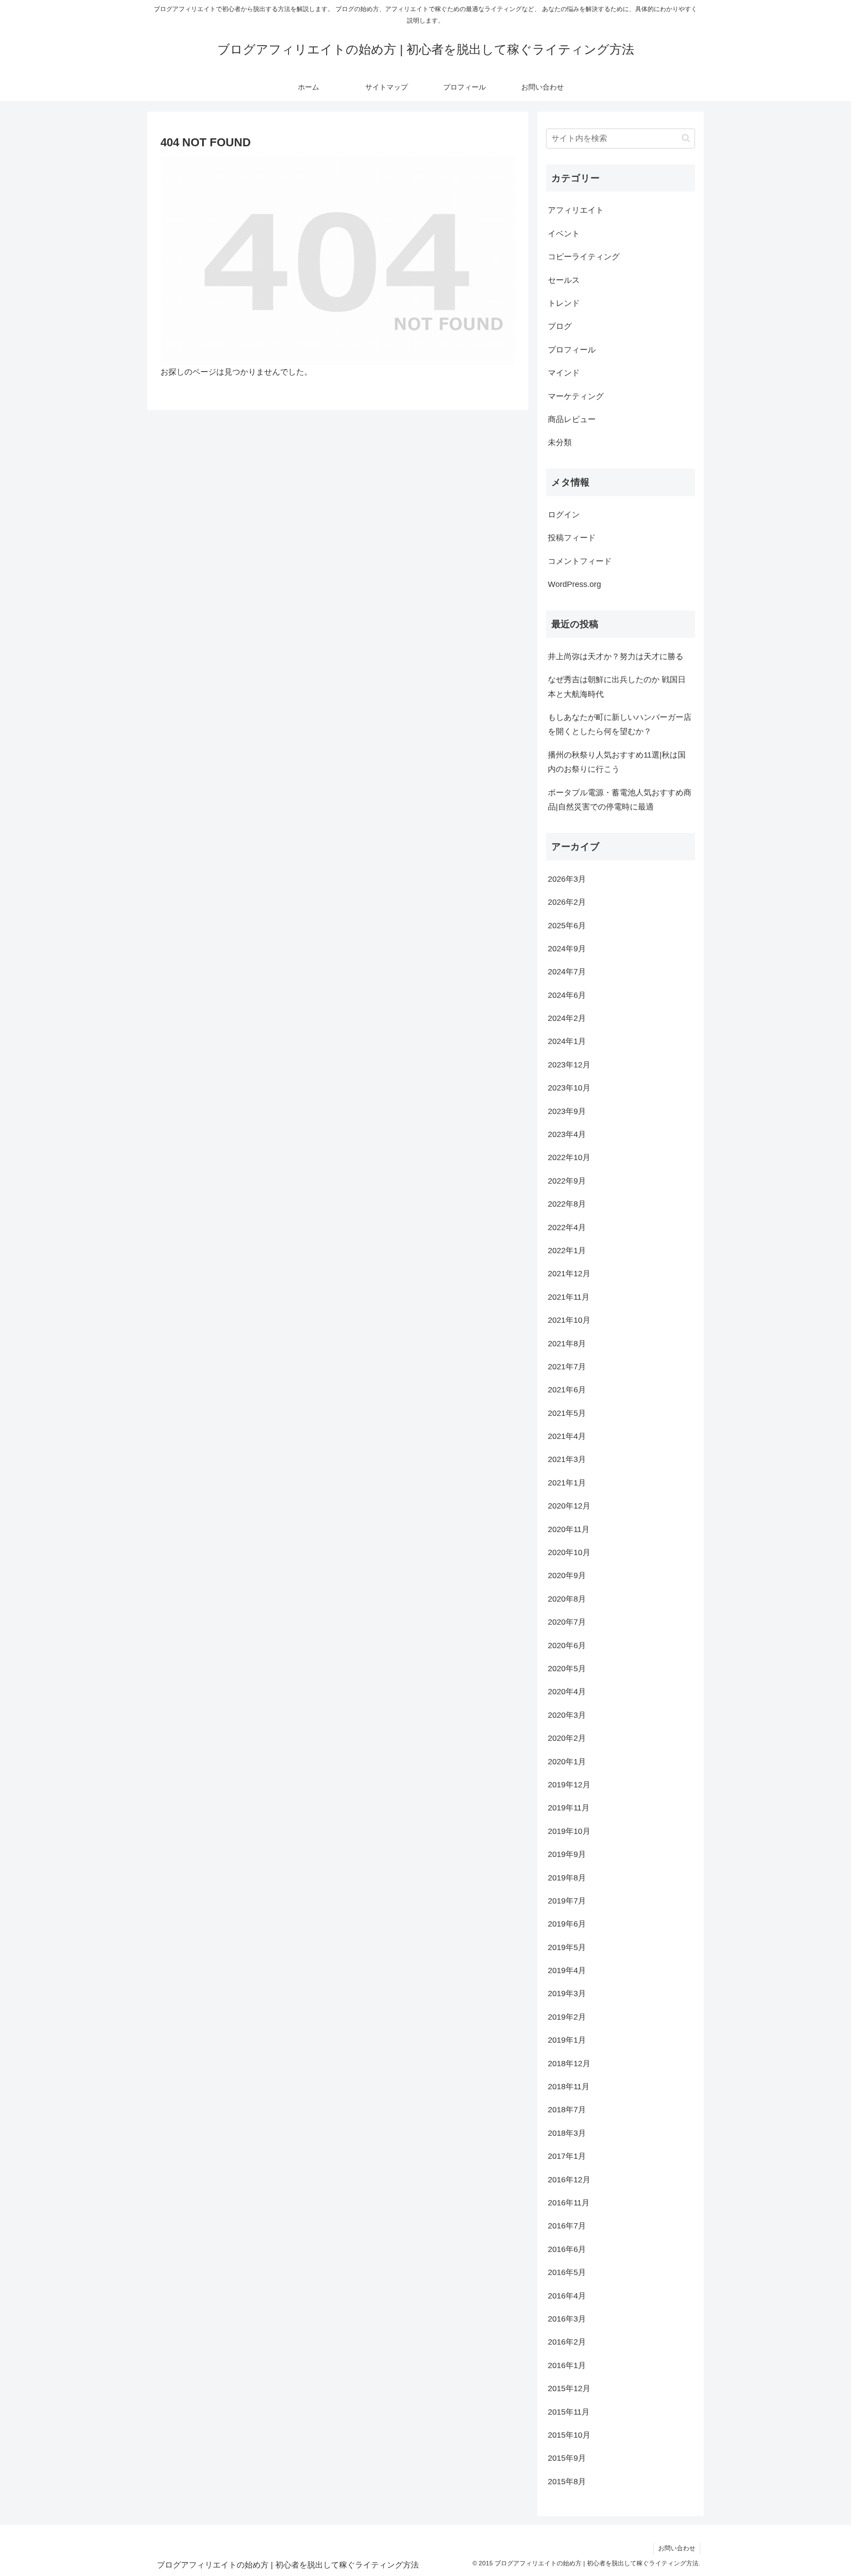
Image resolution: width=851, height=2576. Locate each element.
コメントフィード (580, 561)
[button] (686, 138)
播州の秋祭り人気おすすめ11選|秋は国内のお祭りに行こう (617, 762)
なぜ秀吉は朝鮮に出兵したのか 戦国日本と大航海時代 (617, 687)
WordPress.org (574, 584)
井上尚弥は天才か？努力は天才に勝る (616, 657)
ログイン (564, 515)
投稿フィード (572, 538)
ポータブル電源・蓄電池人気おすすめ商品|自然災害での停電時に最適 (620, 800)
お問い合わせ (677, 2548)
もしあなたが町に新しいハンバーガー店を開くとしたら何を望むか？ (620, 724)
